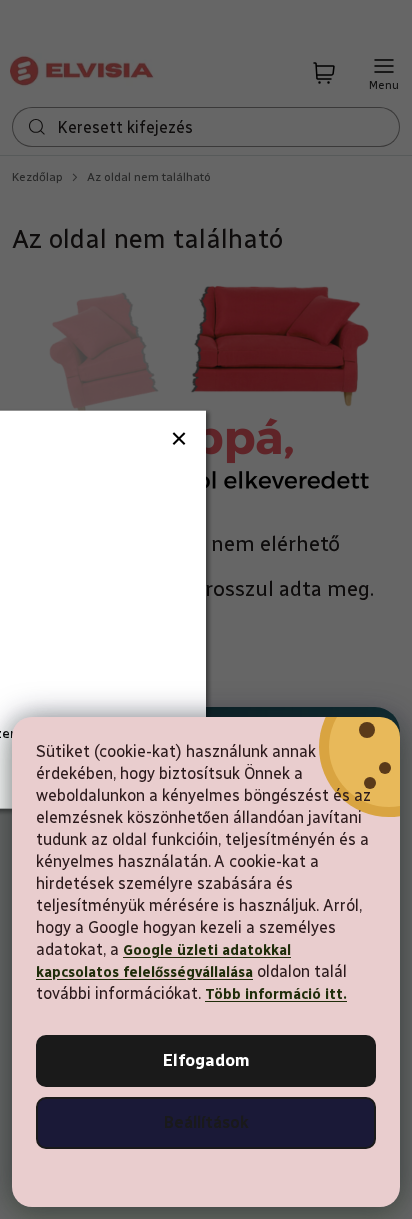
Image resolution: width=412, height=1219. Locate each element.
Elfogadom (206, 1060)
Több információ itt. (276, 994)
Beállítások (206, 1122)
